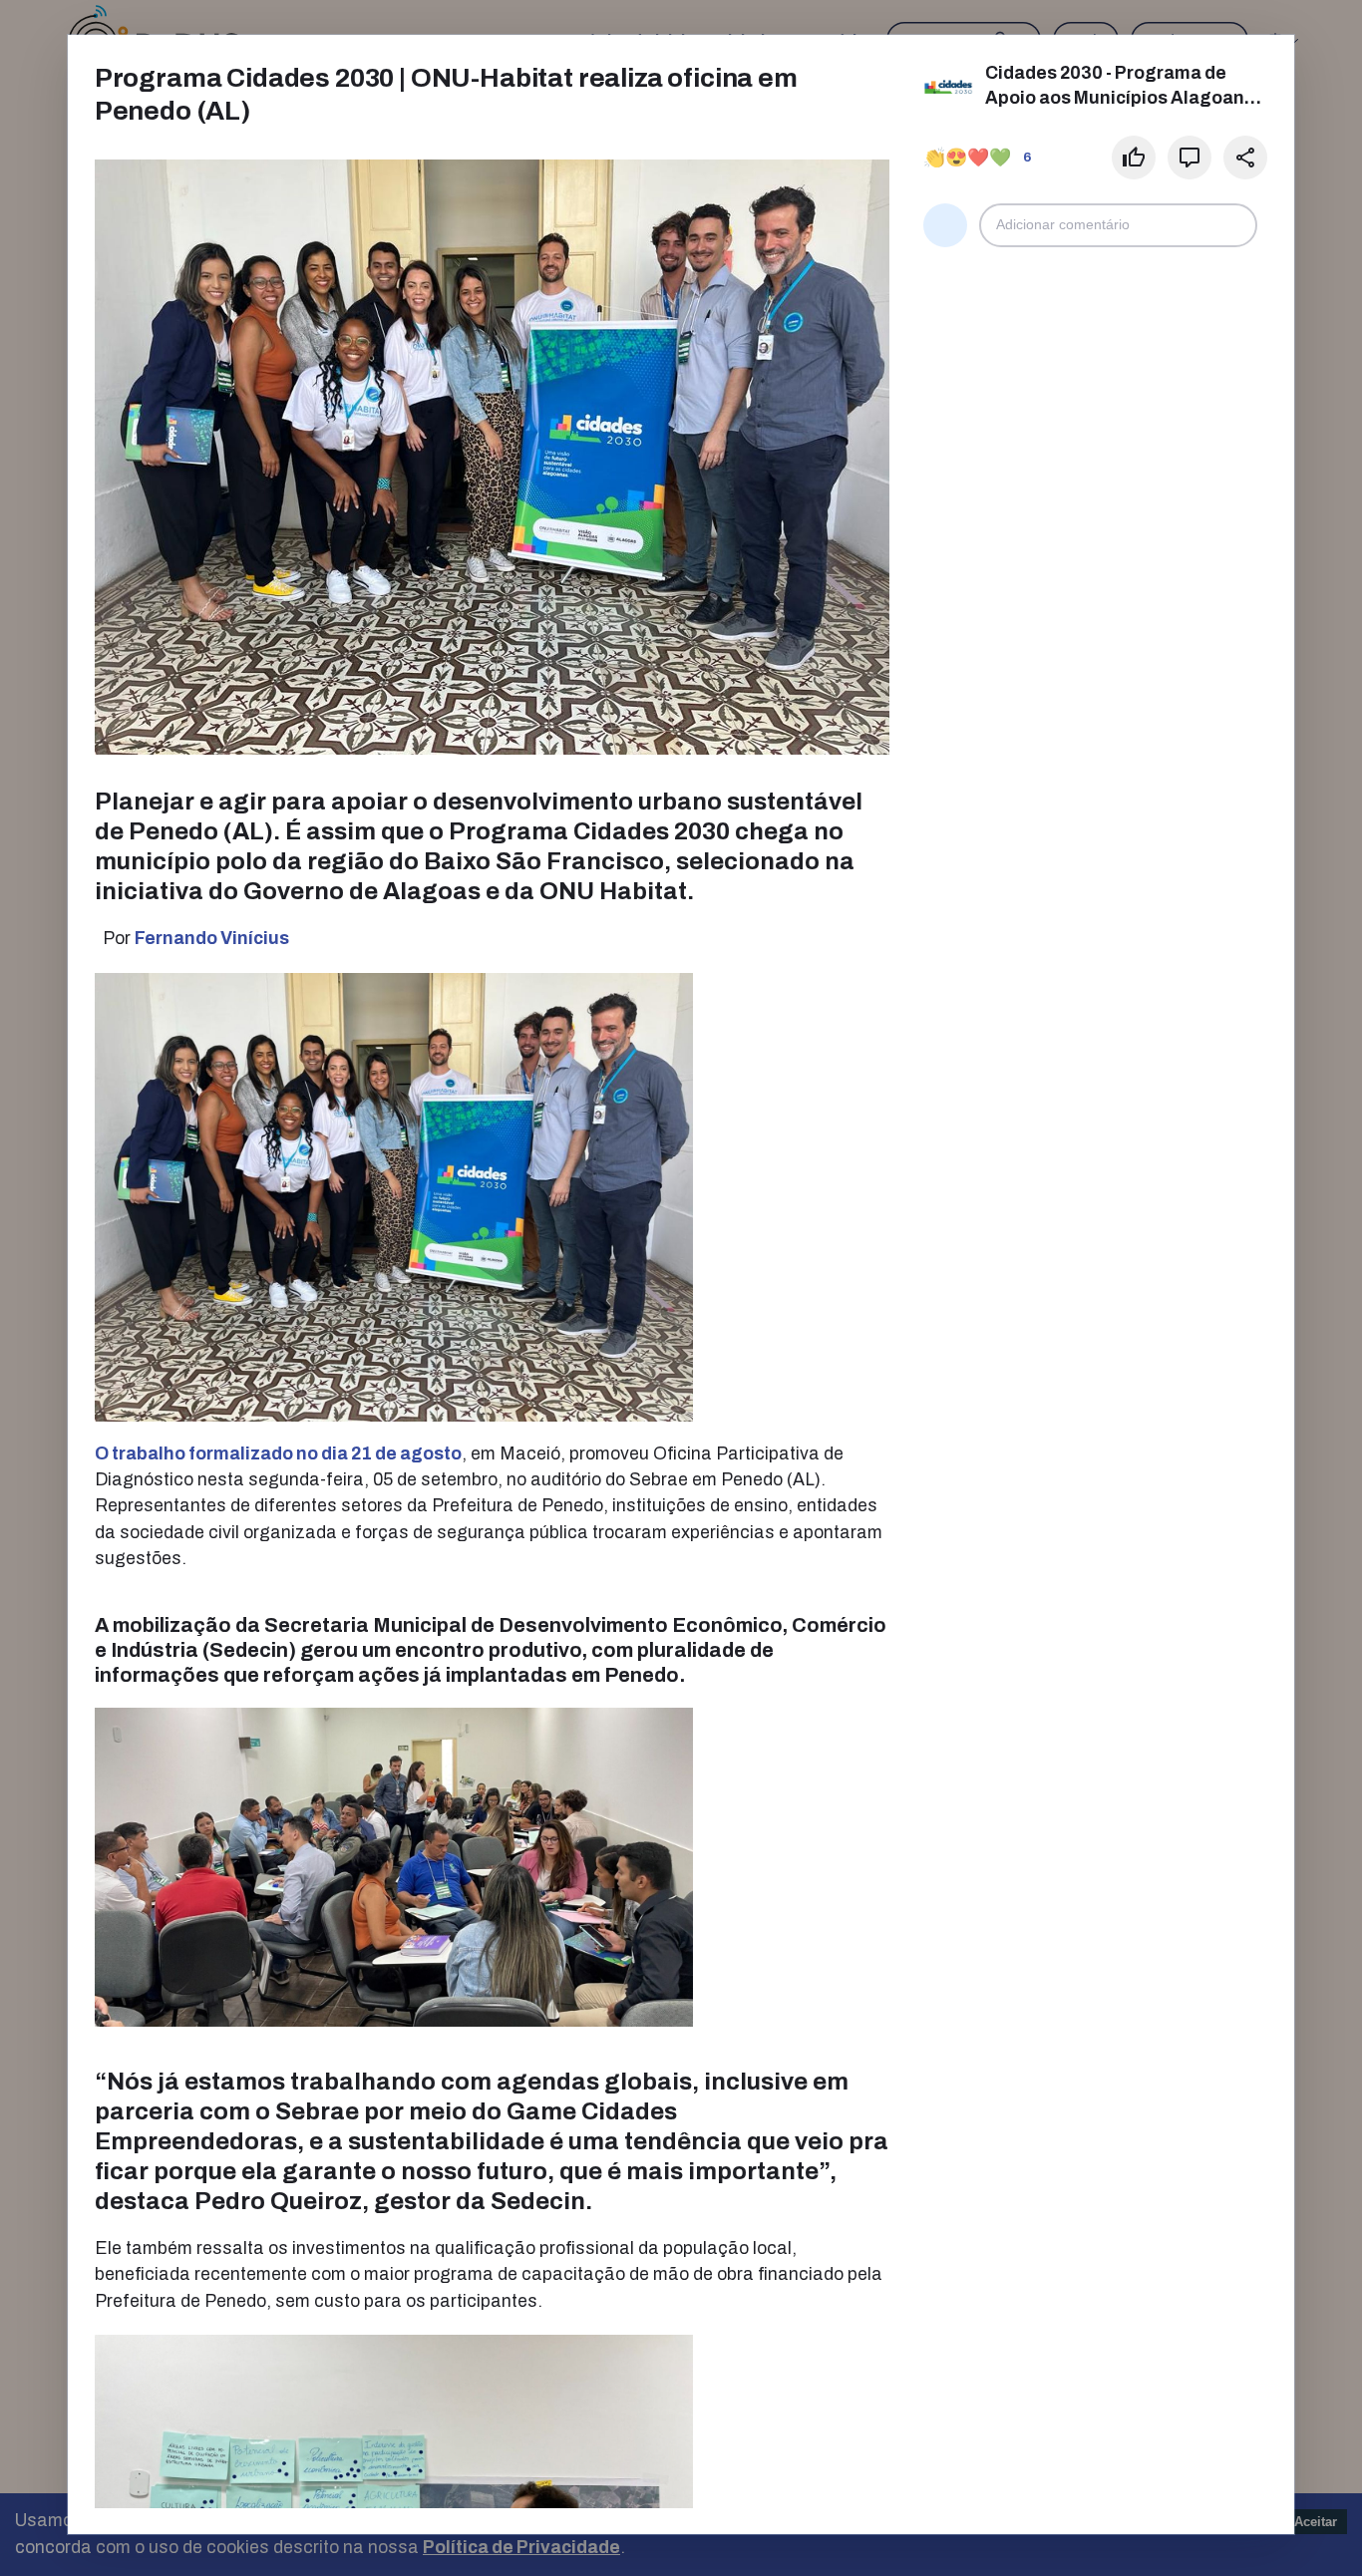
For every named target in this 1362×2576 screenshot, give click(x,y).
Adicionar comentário (1063, 225)
